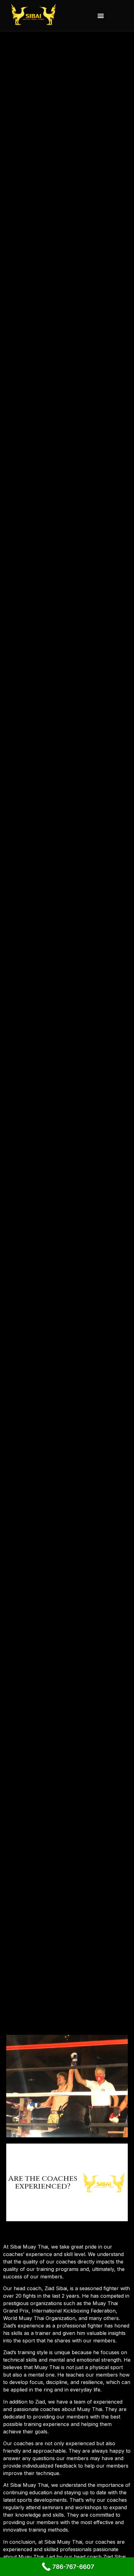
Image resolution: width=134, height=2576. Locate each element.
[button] (100, 16)
